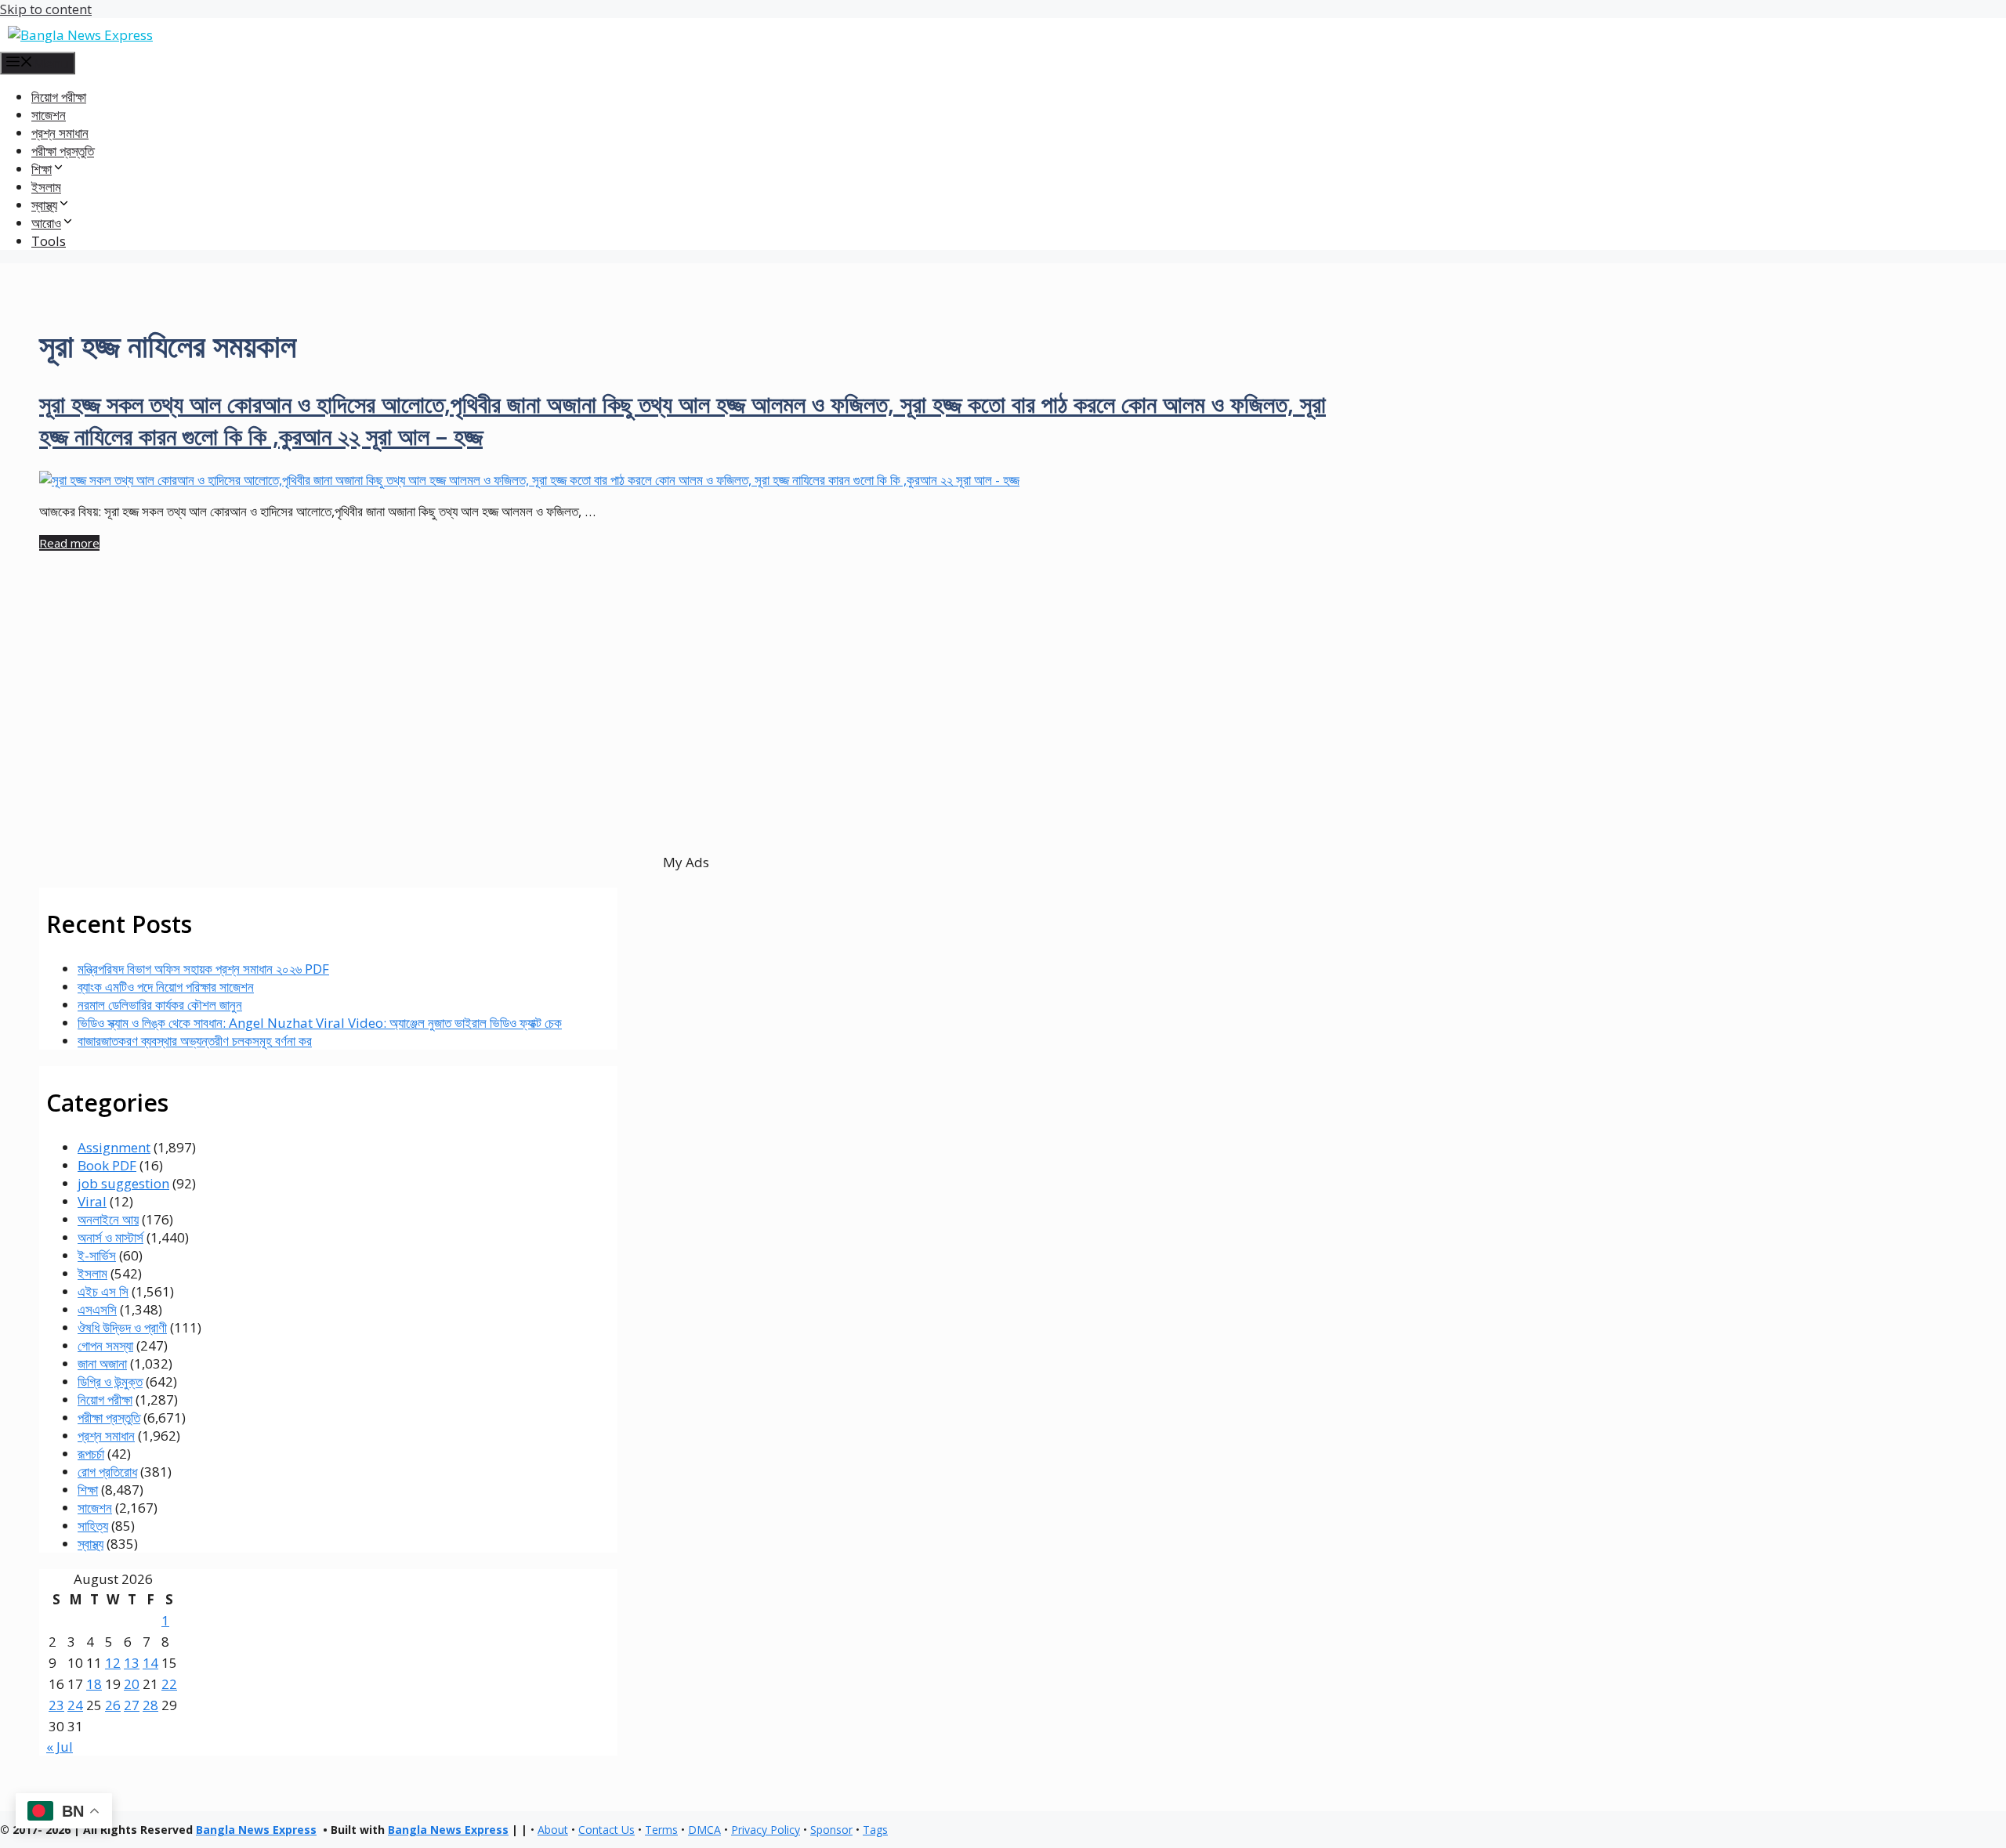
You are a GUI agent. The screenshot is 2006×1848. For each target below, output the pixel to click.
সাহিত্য (93, 1526)
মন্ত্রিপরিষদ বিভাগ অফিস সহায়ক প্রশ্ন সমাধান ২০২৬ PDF (203, 969)
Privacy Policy (766, 1830)
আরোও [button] (46, 223)
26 (113, 1705)
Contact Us (607, 1830)
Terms (661, 1830)
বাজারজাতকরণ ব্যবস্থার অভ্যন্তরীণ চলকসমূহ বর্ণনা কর (195, 1041)
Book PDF (107, 1165)
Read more (69, 543)
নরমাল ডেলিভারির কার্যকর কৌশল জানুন (160, 1005)
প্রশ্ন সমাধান (60, 133)
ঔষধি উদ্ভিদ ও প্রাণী (122, 1327)
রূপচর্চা (91, 1454)
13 (132, 1663)
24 (75, 1705)
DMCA (704, 1830)
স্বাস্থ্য (91, 1544)
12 (113, 1663)
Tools (49, 241)
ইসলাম (46, 187)
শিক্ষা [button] (42, 169)
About (553, 1830)
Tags (875, 1830)
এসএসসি (97, 1309)
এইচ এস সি (103, 1291)
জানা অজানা (102, 1363)
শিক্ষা (88, 1490)
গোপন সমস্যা (105, 1345)
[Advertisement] (493, 730)
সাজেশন (49, 115)
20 (132, 1684)
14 (150, 1663)
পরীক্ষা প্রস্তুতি (63, 151)
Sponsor (831, 1830)
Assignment (114, 1147)
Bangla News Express (256, 1830)
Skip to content (46, 9)
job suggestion (123, 1183)
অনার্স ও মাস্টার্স (110, 1237)
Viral (92, 1201)
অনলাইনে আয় (108, 1219)
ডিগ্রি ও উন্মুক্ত (110, 1381)
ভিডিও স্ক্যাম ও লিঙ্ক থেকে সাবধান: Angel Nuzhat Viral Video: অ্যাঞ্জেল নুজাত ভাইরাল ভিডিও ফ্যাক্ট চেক (320, 1023)
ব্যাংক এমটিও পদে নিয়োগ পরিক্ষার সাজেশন (166, 987)
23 (56, 1705)
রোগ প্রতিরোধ (107, 1472)
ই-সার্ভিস (97, 1255)
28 (150, 1705)
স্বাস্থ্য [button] (44, 205)
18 (94, 1684)
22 (169, 1684)
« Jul (60, 1747)
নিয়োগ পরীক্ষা (59, 97)
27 (132, 1705)
